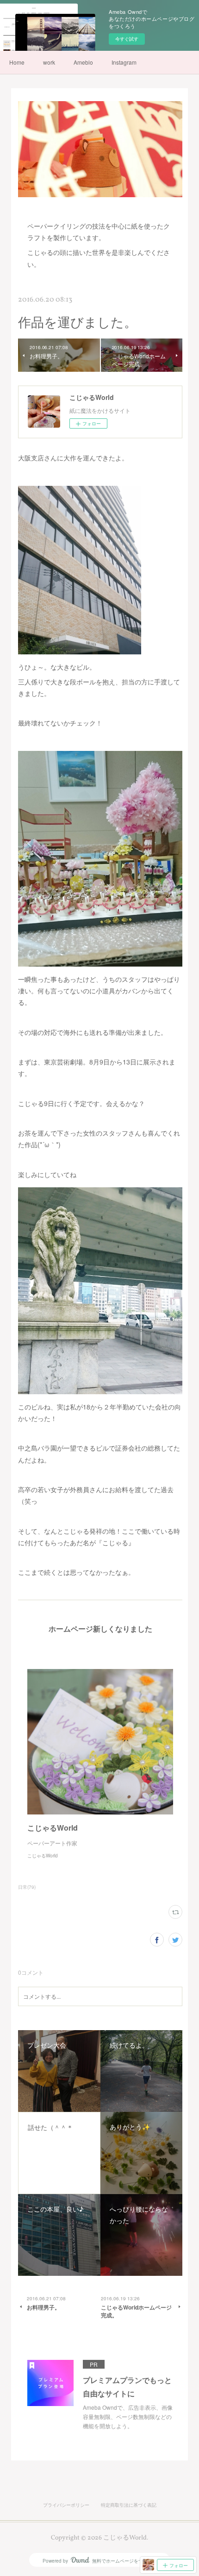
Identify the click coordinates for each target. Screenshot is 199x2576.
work (49, 62)
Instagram (124, 62)
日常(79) (27, 1887)
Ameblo (83, 62)
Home (17, 62)
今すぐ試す (127, 39)
